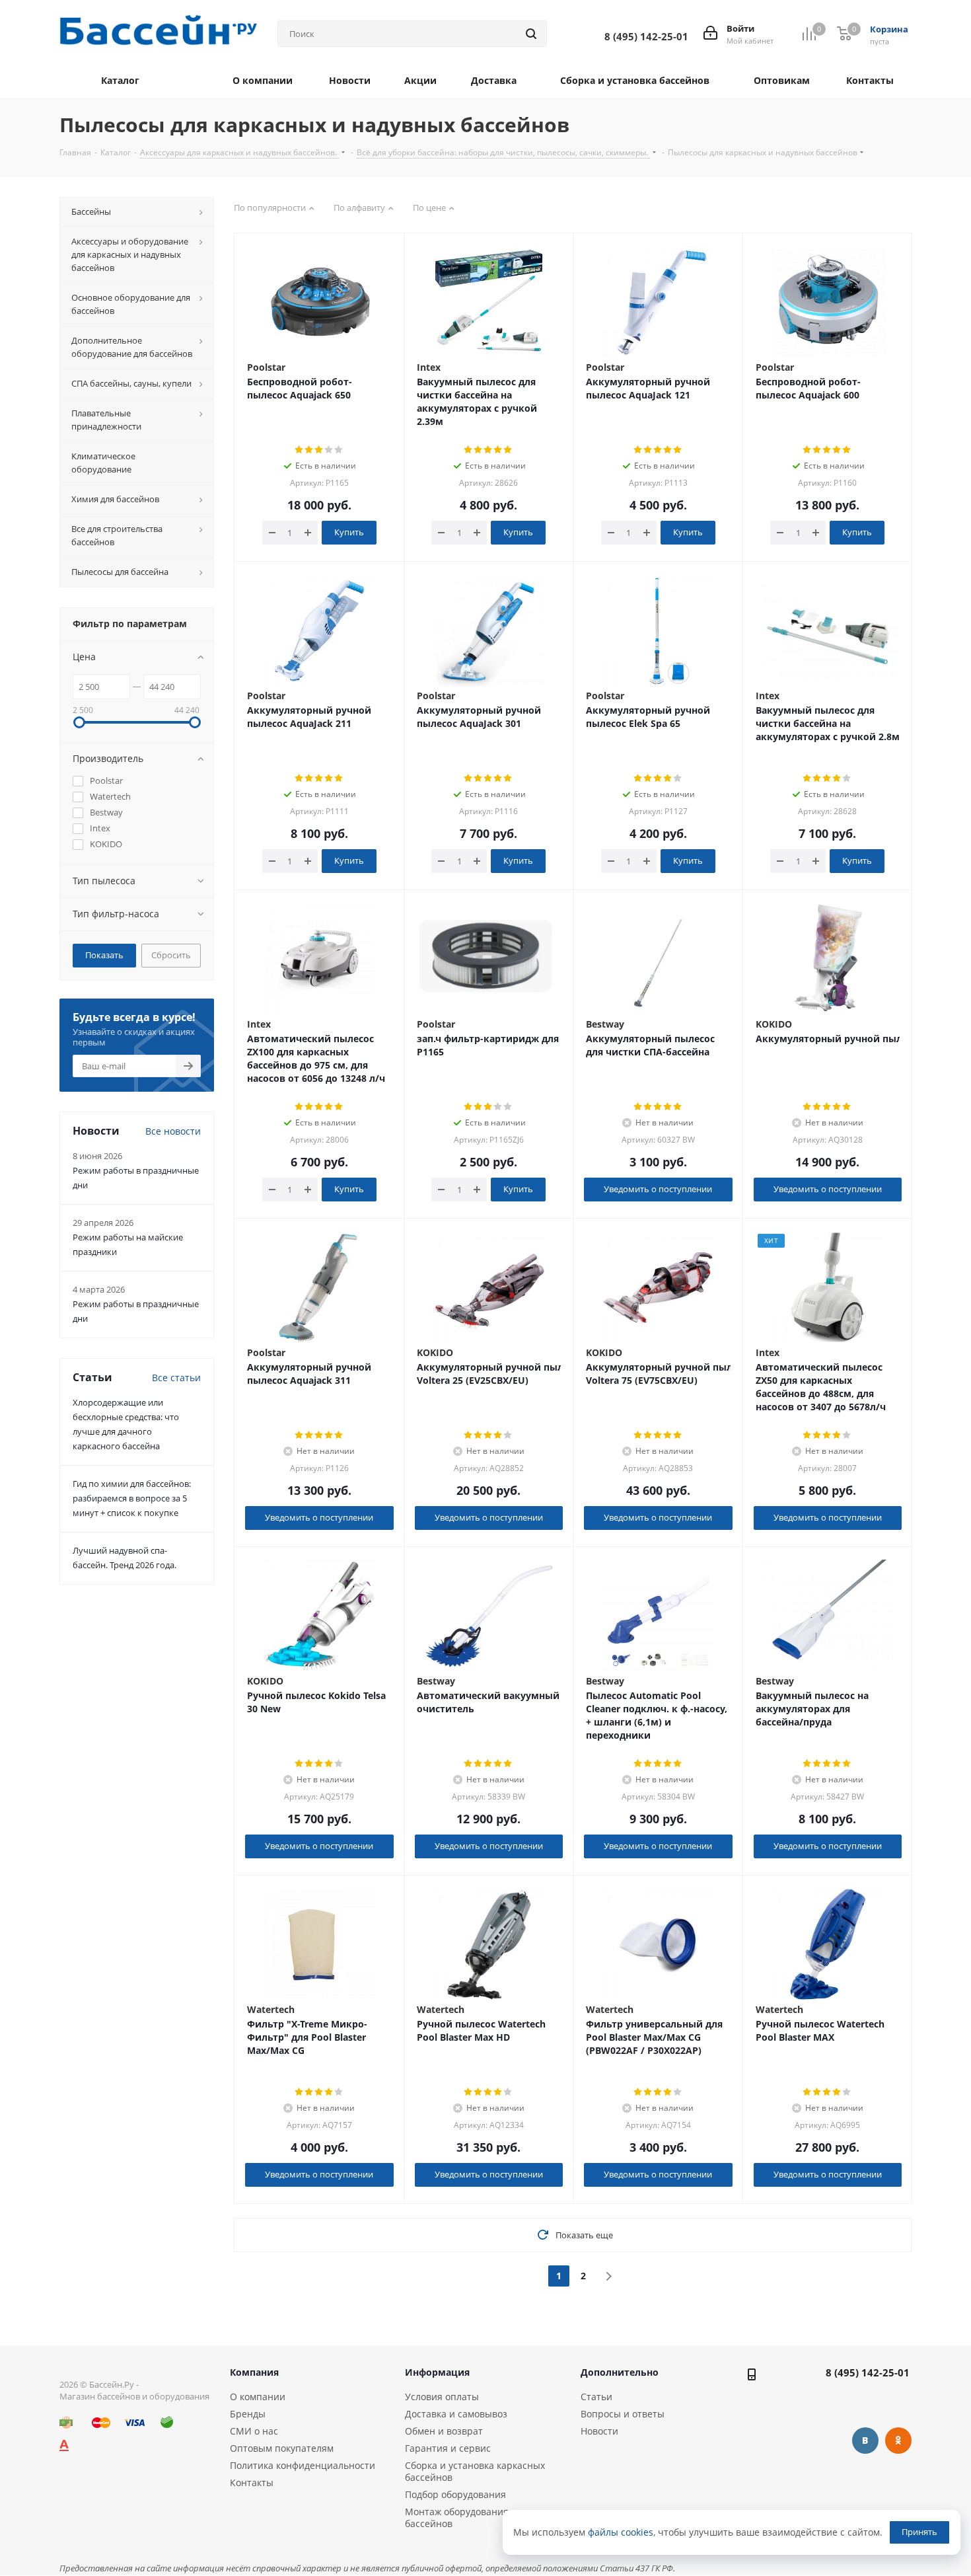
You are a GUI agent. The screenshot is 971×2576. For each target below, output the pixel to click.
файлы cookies (621, 2532)
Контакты (252, 2482)
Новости (599, 2431)
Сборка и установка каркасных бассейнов (475, 2471)
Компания (254, 2372)
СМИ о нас (254, 2431)
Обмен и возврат (444, 2431)
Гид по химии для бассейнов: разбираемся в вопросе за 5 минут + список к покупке (132, 1498)
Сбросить (171, 955)
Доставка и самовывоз (456, 2414)
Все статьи (176, 1378)
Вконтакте (865, 2441)
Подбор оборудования (455, 2494)
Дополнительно (620, 2372)
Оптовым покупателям (282, 2448)
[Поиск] (531, 34)
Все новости (173, 1131)
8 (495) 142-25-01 (868, 2372)
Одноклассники (898, 2441)
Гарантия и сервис (448, 2448)
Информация (437, 2372)
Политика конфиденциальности (303, 2465)
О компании (258, 2397)
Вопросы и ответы (623, 2414)
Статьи (596, 2397)
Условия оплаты (442, 2397)
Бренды (248, 2414)
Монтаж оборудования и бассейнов (461, 2518)
